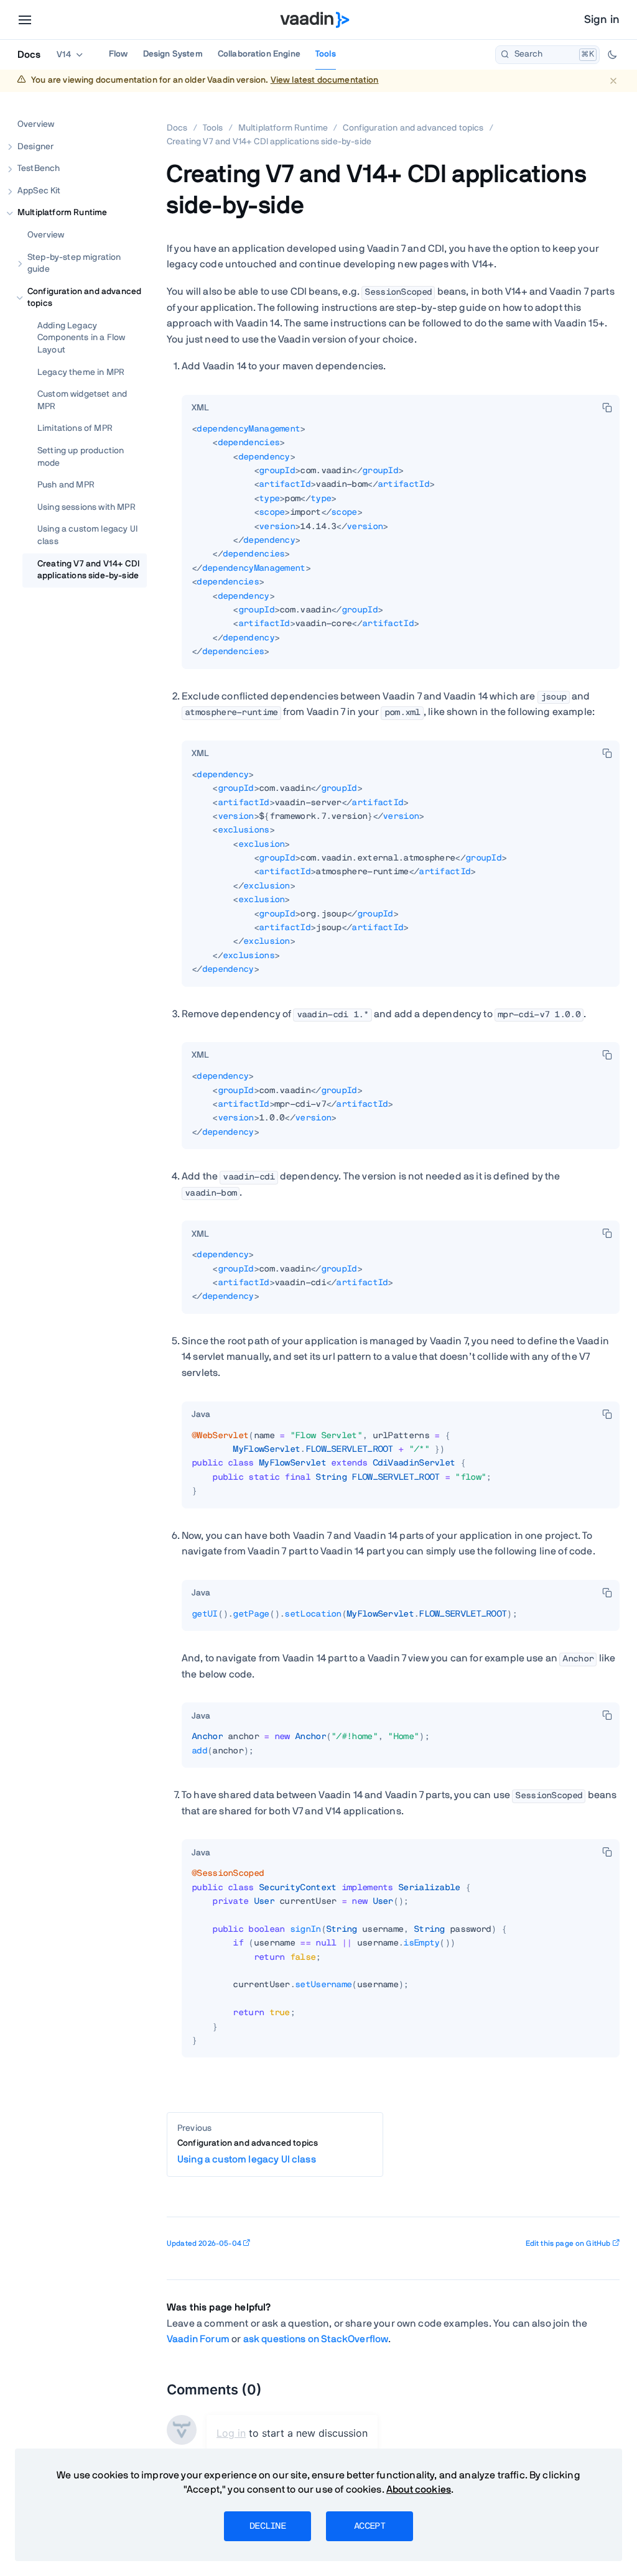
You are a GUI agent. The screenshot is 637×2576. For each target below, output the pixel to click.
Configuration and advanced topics (84, 298)
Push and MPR (66, 485)
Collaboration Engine (259, 54)
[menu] (25, 20)
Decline (267, 2526)
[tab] (200, 409)
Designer (35, 147)
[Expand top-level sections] (129, 111)
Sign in (602, 20)
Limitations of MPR (75, 428)
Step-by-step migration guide (74, 264)
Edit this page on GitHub (568, 2243)
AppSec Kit (39, 191)
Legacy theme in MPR (81, 372)
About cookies (419, 2490)
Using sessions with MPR (86, 507)
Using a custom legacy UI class (87, 535)
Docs (29, 55)
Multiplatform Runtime (62, 213)
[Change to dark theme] (612, 55)
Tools (326, 54)
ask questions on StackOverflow (316, 2339)
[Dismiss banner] (613, 81)
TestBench (39, 169)
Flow (119, 54)
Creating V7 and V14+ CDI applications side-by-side (88, 570)
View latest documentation (325, 80)
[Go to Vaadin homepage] (315, 20)
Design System (173, 54)
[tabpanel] (401, 546)
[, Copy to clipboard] (607, 407)
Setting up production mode (81, 457)
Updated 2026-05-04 (204, 2243)
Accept (370, 2526)
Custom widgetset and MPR (82, 400)
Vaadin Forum (198, 2339)
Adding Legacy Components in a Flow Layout (81, 338)
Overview (36, 124)
